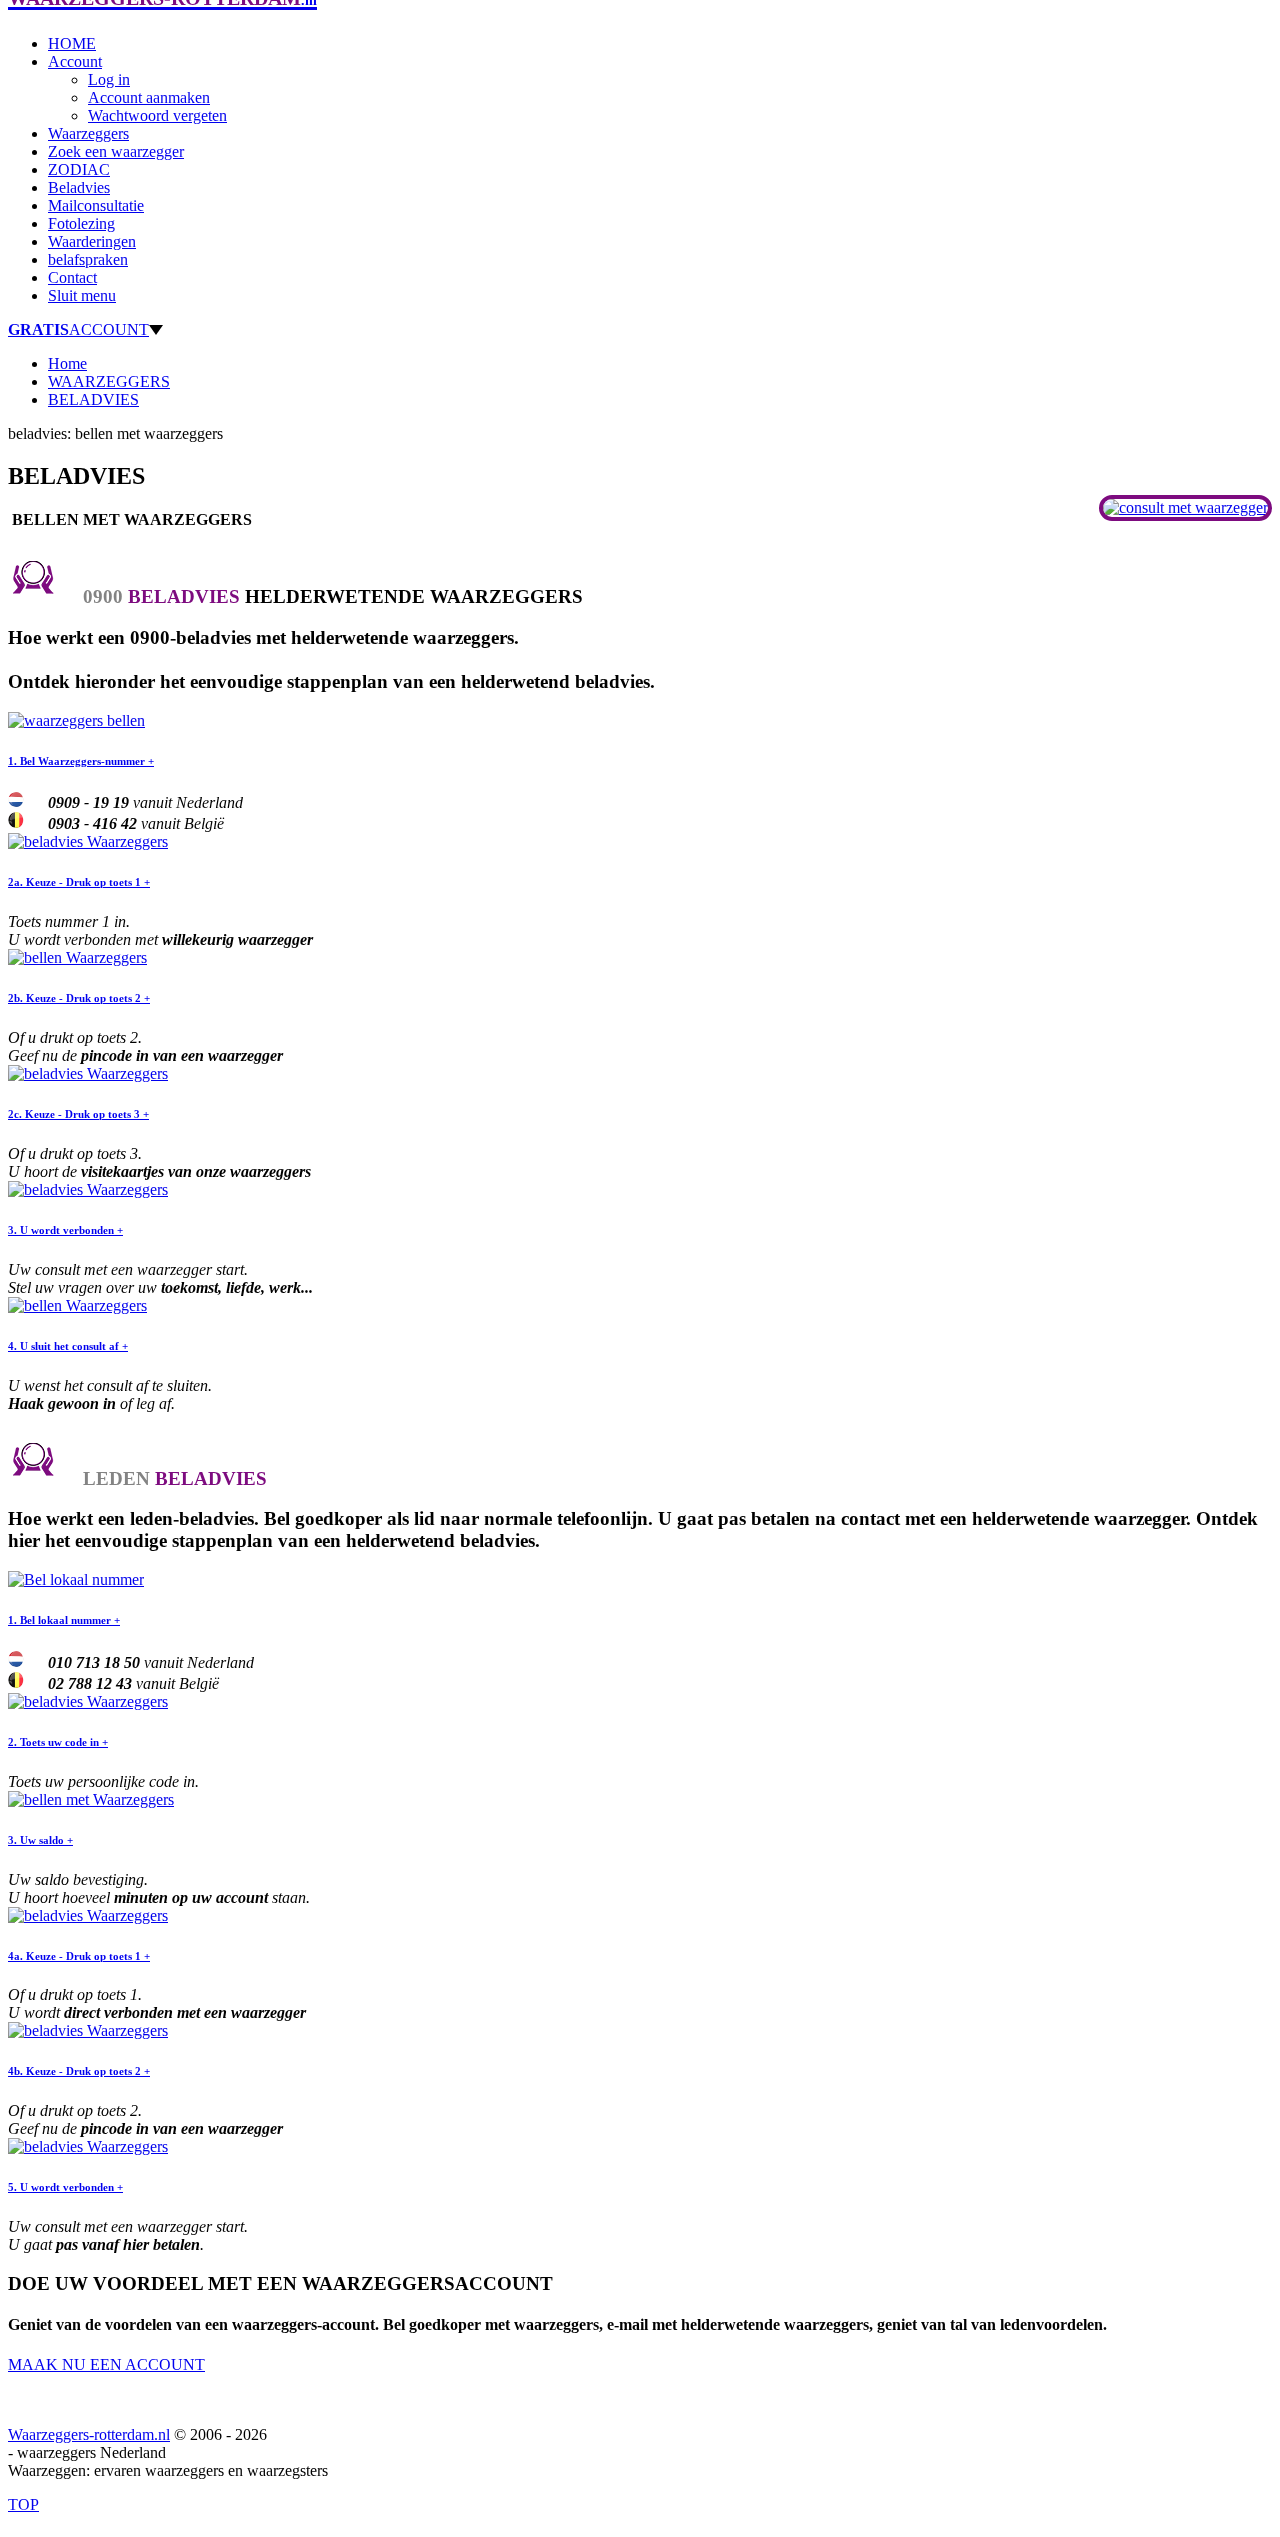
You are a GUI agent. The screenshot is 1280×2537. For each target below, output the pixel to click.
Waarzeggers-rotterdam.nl (89, 2434)
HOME (72, 43)
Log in (109, 79)
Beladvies (79, 187)
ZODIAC (79, 169)
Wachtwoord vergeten (157, 115)
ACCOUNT (78, 329)
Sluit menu (82, 295)
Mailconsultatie (96, 205)
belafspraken (88, 259)
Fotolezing (81, 223)
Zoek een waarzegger (116, 151)
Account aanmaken (149, 97)
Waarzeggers (88, 133)
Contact (72, 277)
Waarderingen (92, 241)
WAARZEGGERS (109, 381)
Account (75, 61)
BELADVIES (93, 399)
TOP (23, 2504)
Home (67, 363)
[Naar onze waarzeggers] (1185, 507)
